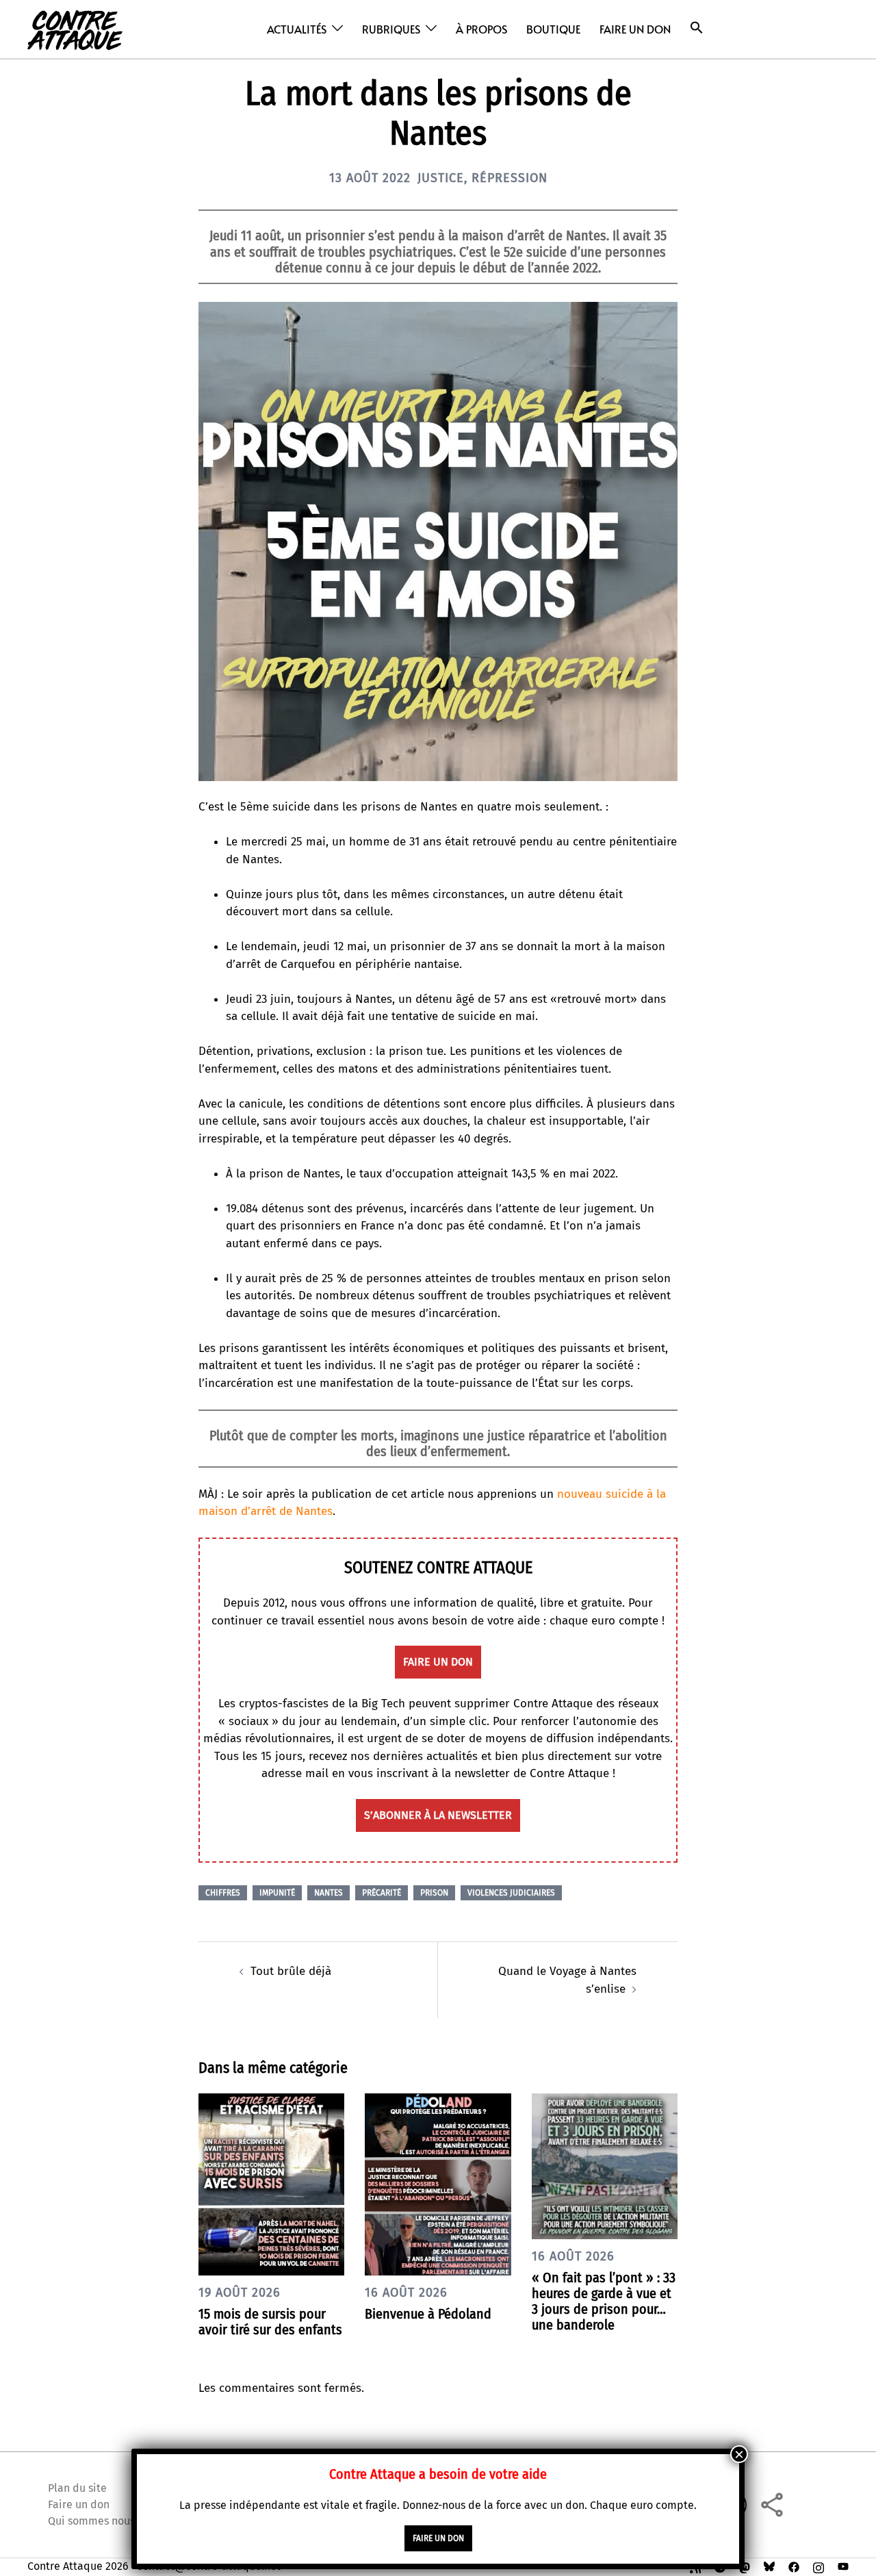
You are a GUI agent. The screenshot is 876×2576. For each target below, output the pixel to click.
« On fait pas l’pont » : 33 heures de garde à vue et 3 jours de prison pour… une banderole (604, 2301)
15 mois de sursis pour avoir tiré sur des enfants (270, 2322)
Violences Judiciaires (511, 1893)
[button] (697, 28)
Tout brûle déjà (291, 1971)
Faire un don (635, 29)
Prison (434, 1893)
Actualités (297, 29)
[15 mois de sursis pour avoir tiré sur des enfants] (271, 2183)
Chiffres (223, 1893)
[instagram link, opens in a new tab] (819, 2566)
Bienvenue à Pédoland (428, 2314)
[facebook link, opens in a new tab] (794, 2566)
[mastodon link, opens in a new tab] (745, 2566)
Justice (441, 178)
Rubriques (391, 29)
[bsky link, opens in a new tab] (769, 2566)
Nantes (328, 1893)
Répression (510, 178)
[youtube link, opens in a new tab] (843, 2566)
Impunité (277, 1893)
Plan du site (77, 2488)
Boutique (553, 29)
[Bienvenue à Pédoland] (438, 2183)
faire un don (438, 1662)
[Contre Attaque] (75, 28)
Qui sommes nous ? (95, 2521)
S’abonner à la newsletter (438, 1815)
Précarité (382, 1893)
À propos (481, 29)
